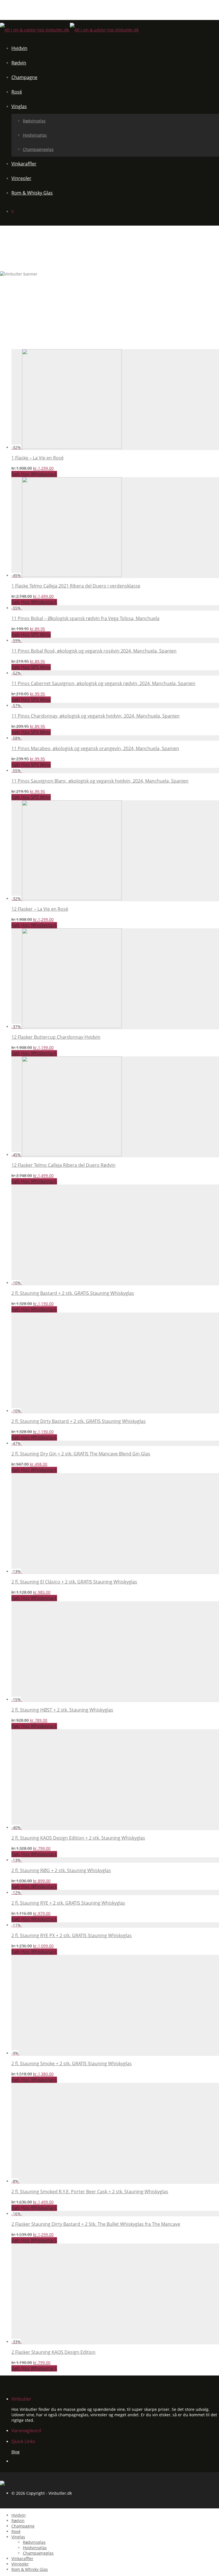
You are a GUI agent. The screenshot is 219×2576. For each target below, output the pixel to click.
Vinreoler (21, 178)
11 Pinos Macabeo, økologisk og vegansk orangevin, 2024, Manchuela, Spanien (95, 748)
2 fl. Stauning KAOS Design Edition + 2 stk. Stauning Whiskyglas (78, 1838)
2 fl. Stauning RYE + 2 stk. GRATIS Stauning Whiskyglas (68, 1903)
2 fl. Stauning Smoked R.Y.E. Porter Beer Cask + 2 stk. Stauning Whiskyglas (90, 2192)
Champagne (24, 77)
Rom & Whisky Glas (32, 193)
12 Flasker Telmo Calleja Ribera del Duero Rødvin (63, 1165)
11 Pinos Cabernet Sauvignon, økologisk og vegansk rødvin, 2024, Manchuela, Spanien (103, 683)
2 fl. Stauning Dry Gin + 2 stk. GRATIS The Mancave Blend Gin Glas (81, 1454)
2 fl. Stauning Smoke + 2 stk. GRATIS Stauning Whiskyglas (72, 2063)
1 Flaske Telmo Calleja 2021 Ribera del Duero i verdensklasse (76, 586)
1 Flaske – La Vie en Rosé (37, 458)
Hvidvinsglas (35, 135)
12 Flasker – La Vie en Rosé (40, 909)
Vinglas (19, 106)
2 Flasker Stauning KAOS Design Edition (53, 2352)
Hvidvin (19, 48)
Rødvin (19, 63)
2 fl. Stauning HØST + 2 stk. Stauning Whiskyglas (62, 1710)
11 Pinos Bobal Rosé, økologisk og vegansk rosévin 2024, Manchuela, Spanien (94, 651)
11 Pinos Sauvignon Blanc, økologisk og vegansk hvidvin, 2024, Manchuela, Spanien (100, 781)
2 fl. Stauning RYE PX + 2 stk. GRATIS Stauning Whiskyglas (72, 1935)
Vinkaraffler (24, 164)
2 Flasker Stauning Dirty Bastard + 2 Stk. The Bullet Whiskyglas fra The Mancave (96, 2224)
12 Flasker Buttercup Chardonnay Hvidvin (56, 1037)
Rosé (17, 92)
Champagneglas (38, 149)
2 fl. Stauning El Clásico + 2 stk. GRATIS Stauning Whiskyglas (74, 1582)
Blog (16, 2452)
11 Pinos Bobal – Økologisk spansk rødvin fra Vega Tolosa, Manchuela (85, 618)
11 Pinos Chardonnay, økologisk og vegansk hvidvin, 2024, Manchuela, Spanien (96, 716)
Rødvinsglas (34, 121)
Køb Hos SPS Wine (31, 635)
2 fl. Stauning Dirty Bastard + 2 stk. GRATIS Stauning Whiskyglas (79, 1421)
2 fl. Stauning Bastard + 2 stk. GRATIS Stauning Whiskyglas (73, 1293)
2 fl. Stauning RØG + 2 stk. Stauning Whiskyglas (61, 1870)
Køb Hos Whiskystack (34, 474)
